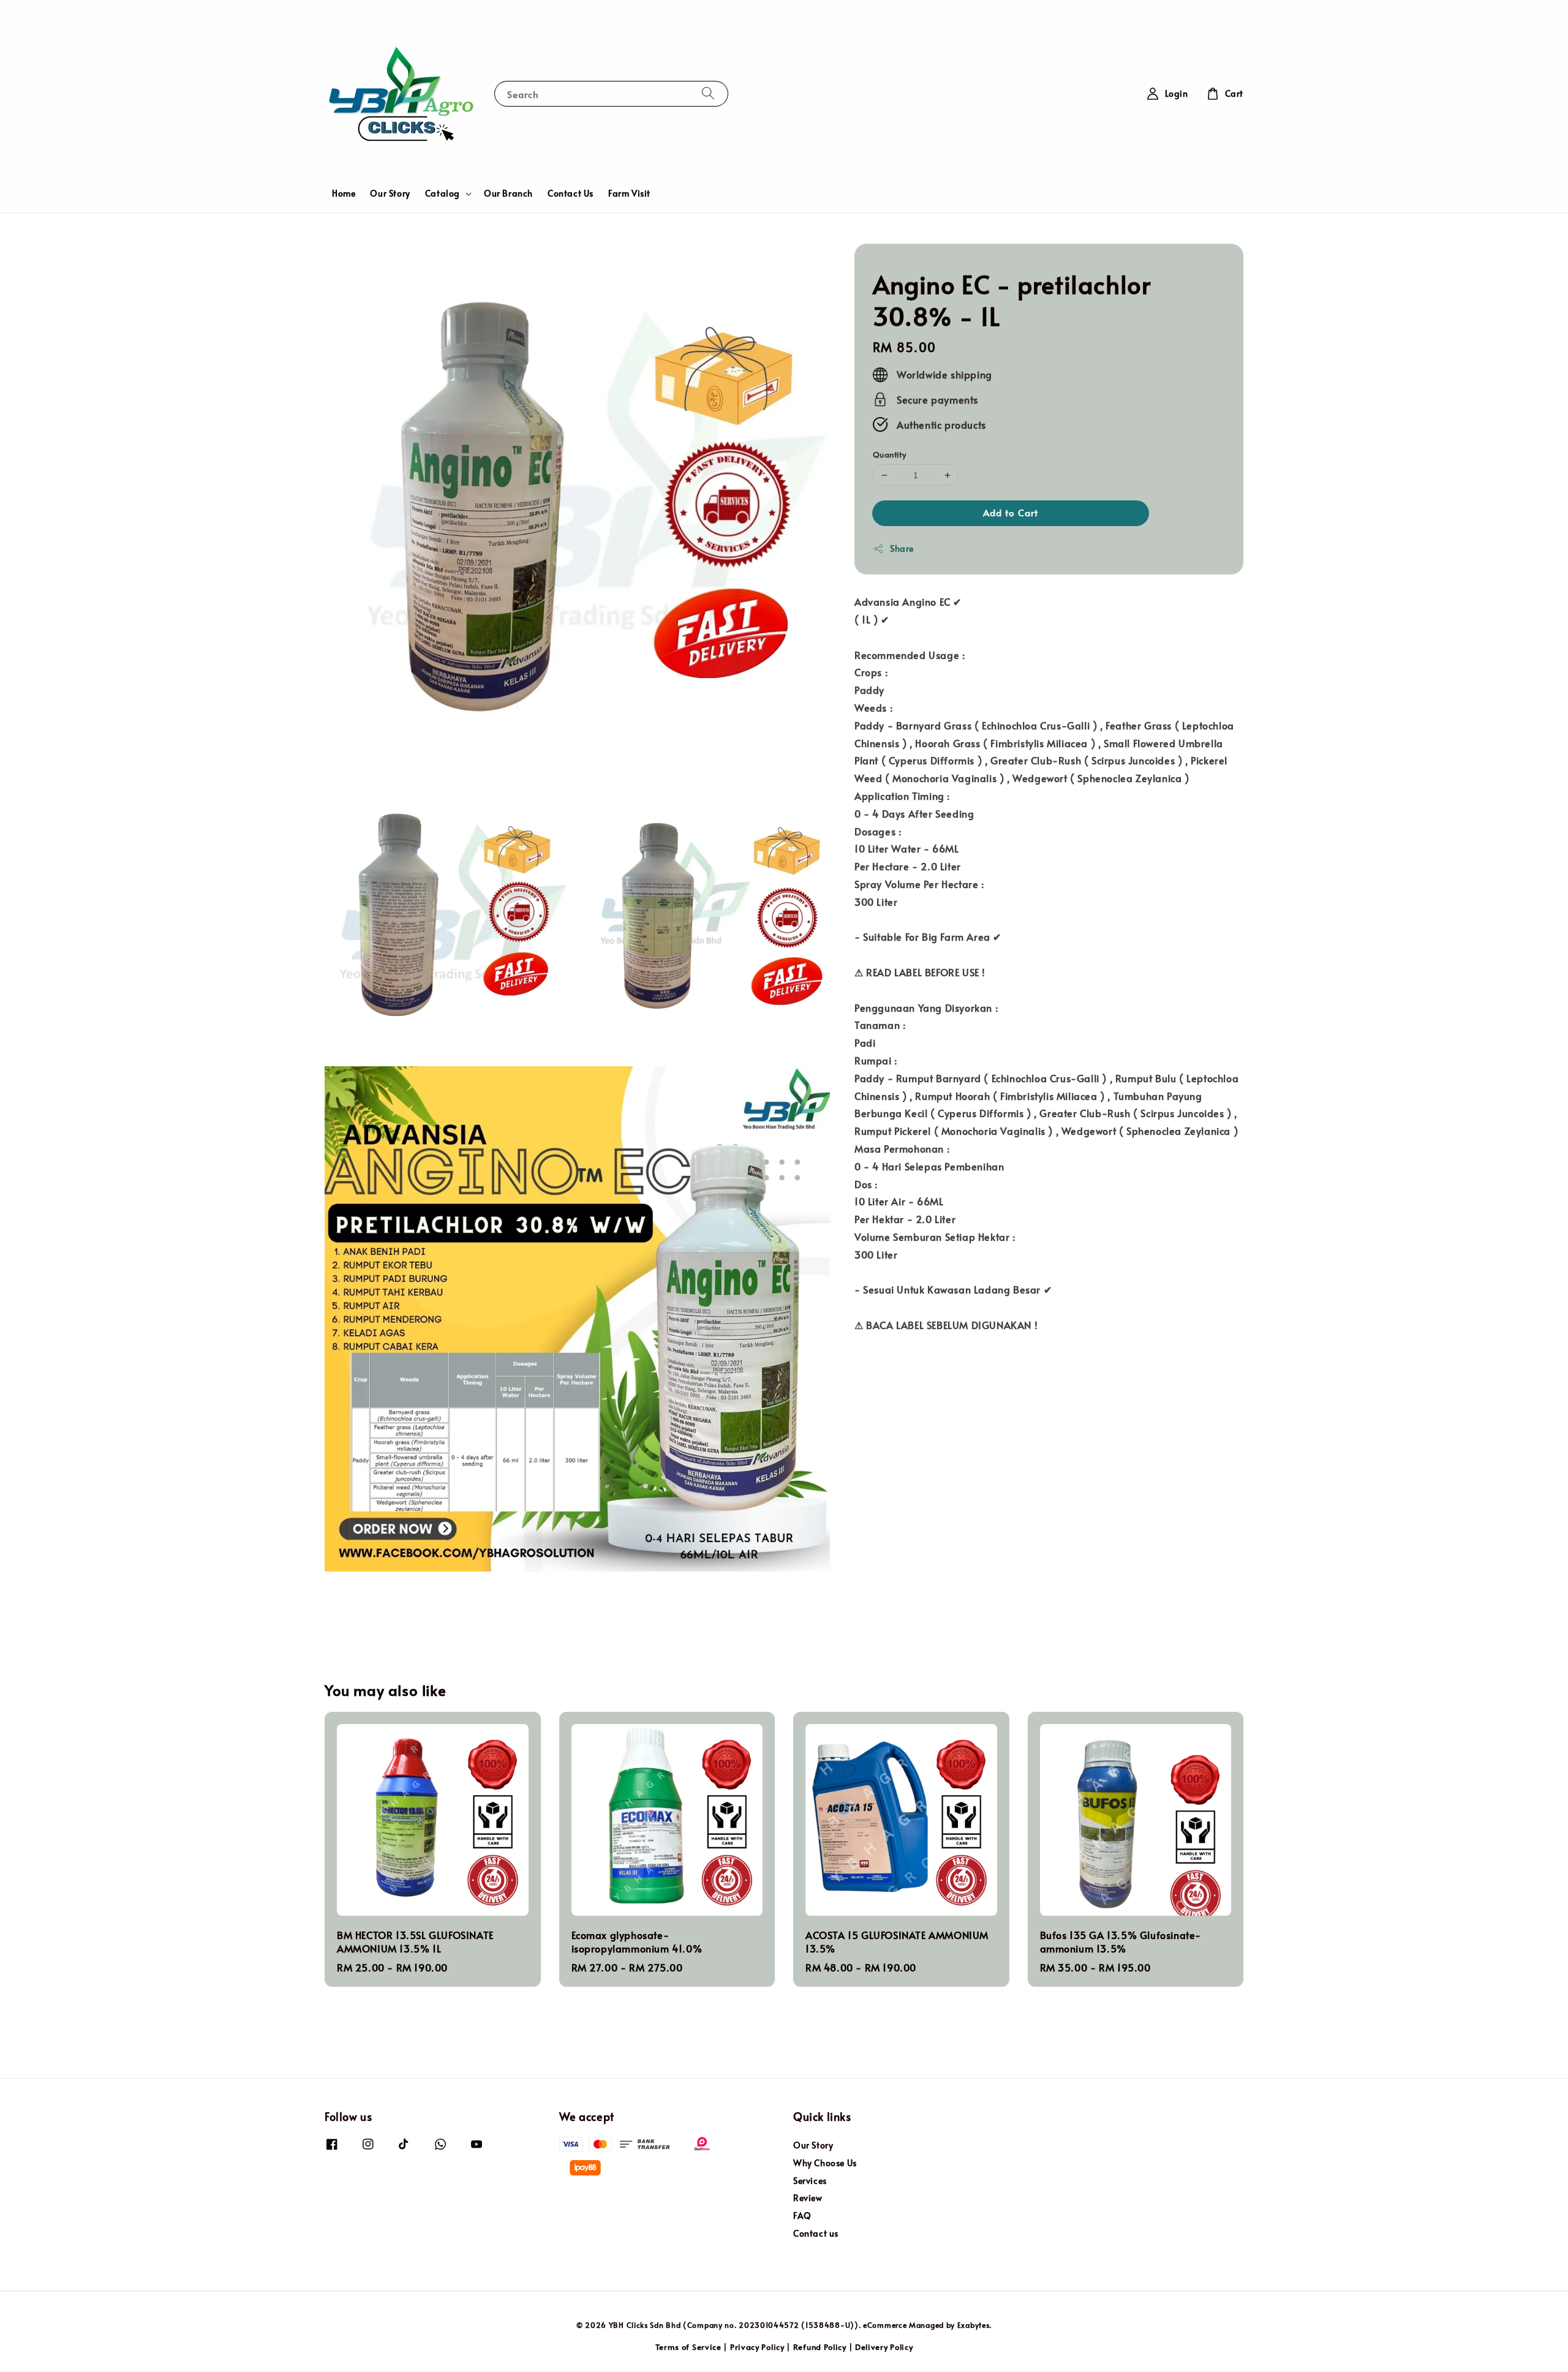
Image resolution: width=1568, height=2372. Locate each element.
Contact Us (571, 193)
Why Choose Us (825, 2163)
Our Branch (508, 193)
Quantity (889, 454)
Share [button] (902, 548)
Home (344, 193)
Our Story (390, 193)
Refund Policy (820, 2347)
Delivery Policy (884, 2347)
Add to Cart (1011, 512)
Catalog (443, 194)
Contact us (816, 2233)
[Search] (708, 93)
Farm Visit (629, 193)
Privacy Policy (757, 2347)
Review (808, 2198)
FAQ (802, 2216)
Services (810, 2181)
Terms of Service (688, 2347)
